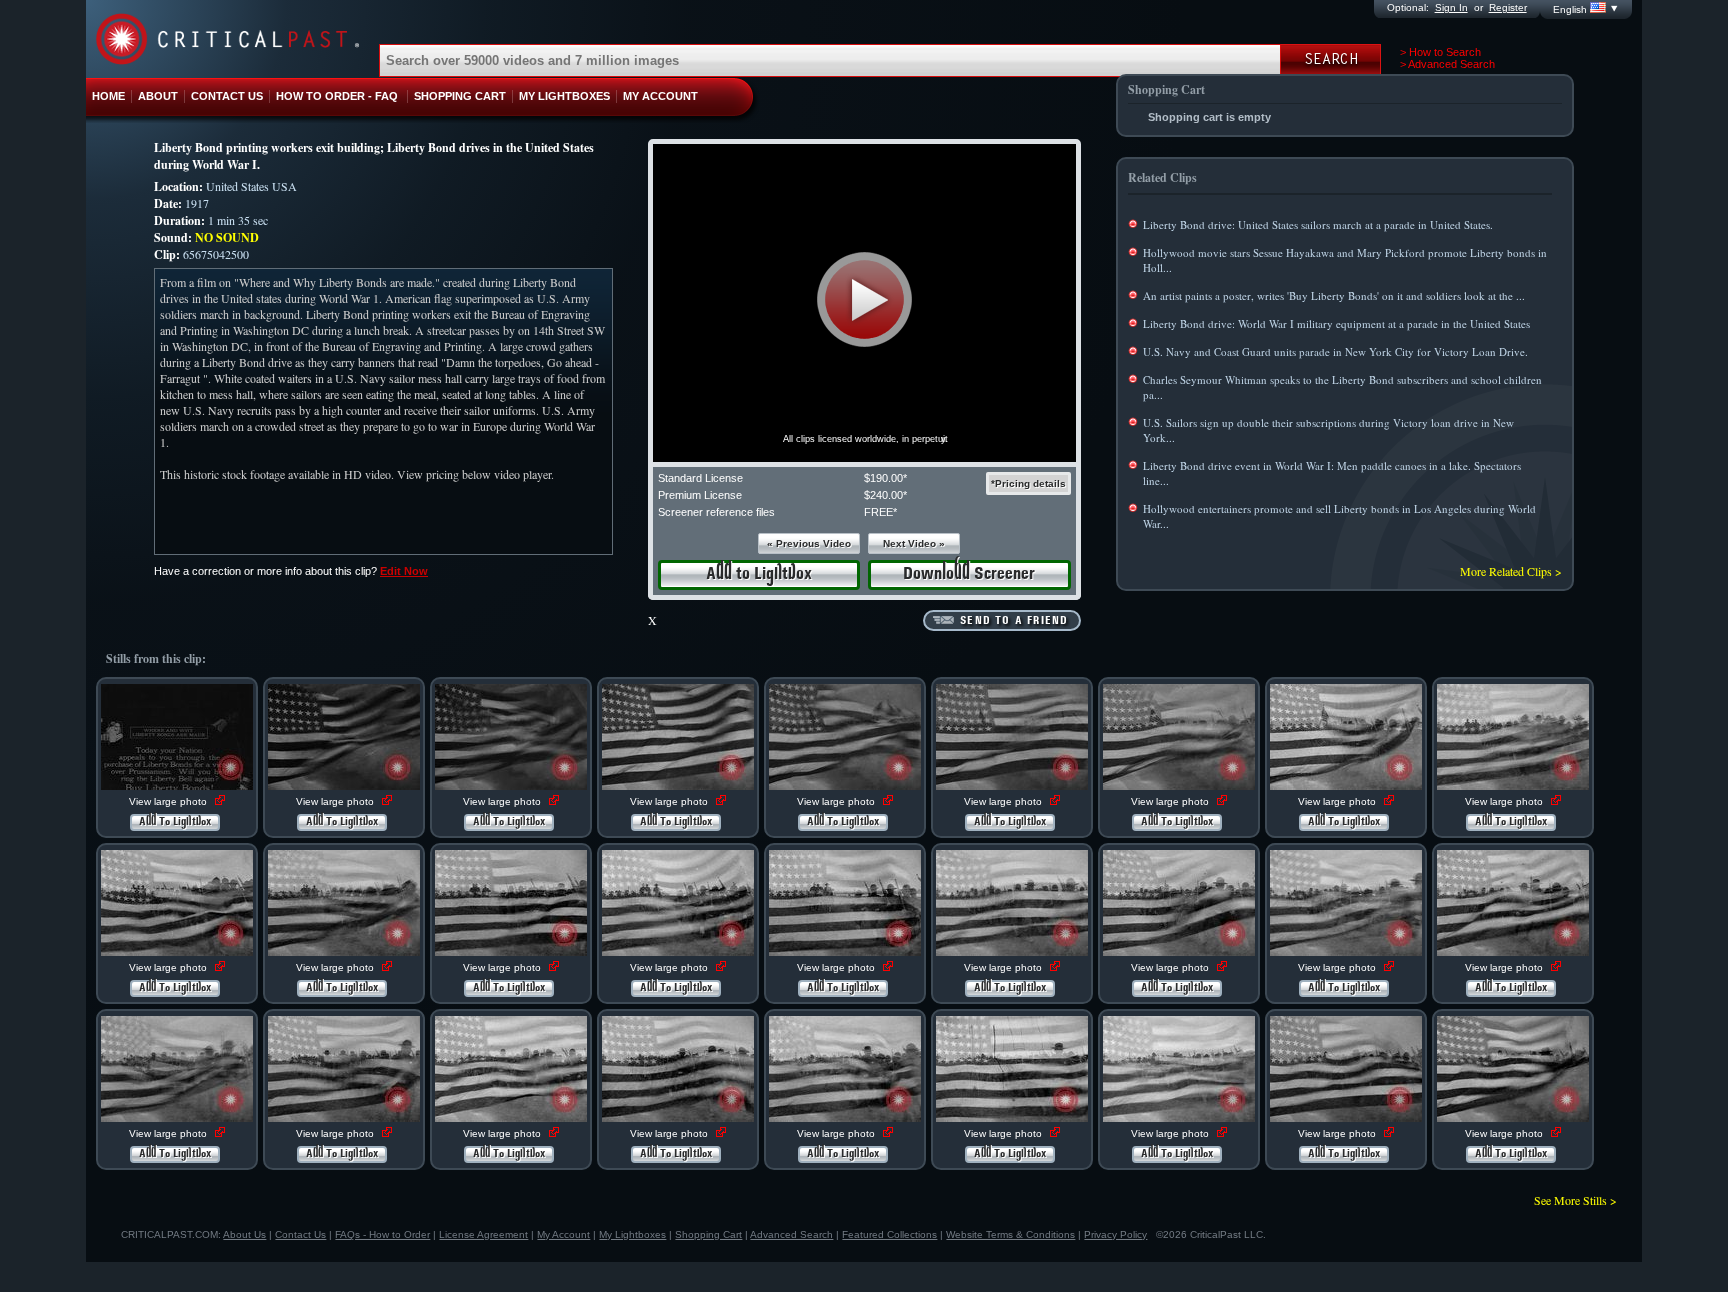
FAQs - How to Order (382, 1234)
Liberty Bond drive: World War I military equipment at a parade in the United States (1336, 323)
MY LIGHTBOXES (564, 96)
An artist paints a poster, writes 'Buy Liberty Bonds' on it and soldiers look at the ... (1334, 295)
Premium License (700, 495)
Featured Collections (889, 1234)
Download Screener (969, 574)
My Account (563, 1234)
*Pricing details (1028, 483)
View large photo (169, 801)
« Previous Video (809, 543)
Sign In (1451, 7)
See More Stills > (1575, 1200)
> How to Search (1440, 52)
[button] (864, 299)
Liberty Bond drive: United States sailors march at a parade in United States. (1318, 224)
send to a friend (1014, 621)
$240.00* (885, 495)
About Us (244, 1234)
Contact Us (300, 1234)
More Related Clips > (1511, 571)
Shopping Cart (708, 1234)
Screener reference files (716, 512)
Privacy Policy (1115, 1234)
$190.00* (885, 478)
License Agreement (483, 1234)
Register (1508, 7)
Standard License (700, 478)
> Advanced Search (1447, 64)
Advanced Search (791, 1234)
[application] (864, 303)
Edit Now (404, 571)
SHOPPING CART (460, 96)
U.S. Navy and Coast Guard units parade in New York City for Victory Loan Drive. (1335, 351)
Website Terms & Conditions (1010, 1234)
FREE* (880, 512)
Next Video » (914, 543)
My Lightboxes (632, 1234)
